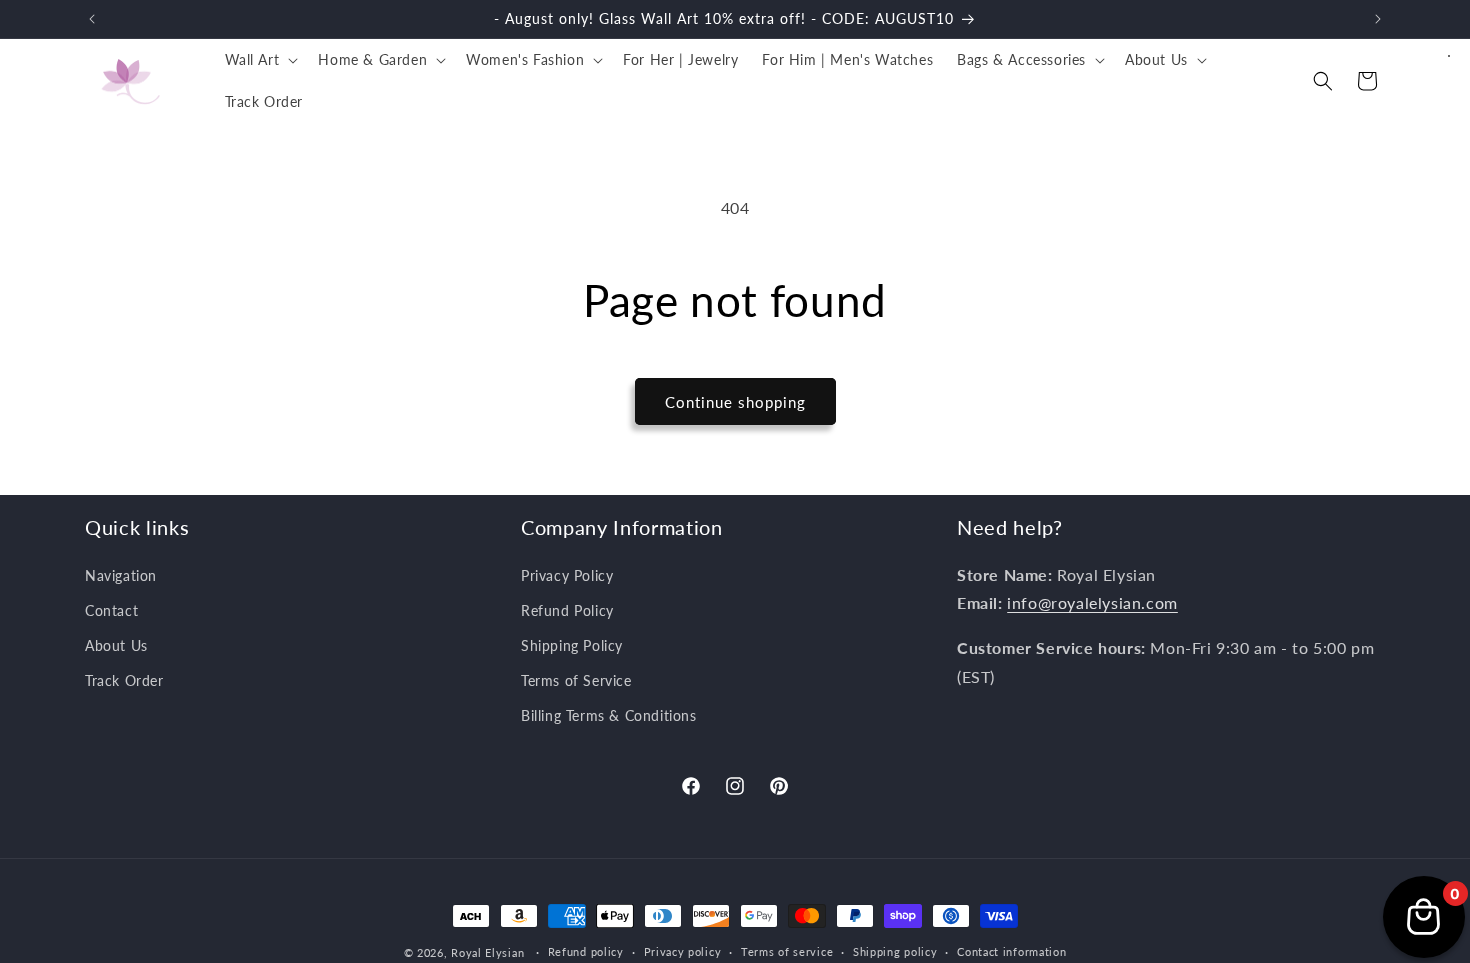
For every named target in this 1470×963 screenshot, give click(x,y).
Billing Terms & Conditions (609, 715)
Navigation (121, 575)
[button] (260, 60)
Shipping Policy (572, 645)
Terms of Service (576, 680)
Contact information (1011, 951)
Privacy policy (683, 951)
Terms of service (787, 951)
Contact (111, 610)
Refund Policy (567, 610)
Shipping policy (895, 951)
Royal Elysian (487, 952)
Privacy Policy (567, 575)
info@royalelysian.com (1092, 602)
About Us (116, 645)
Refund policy (586, 951)
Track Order (124, 680)
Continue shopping (735, 402)
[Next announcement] (1378, 19)
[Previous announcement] (92, 19)
